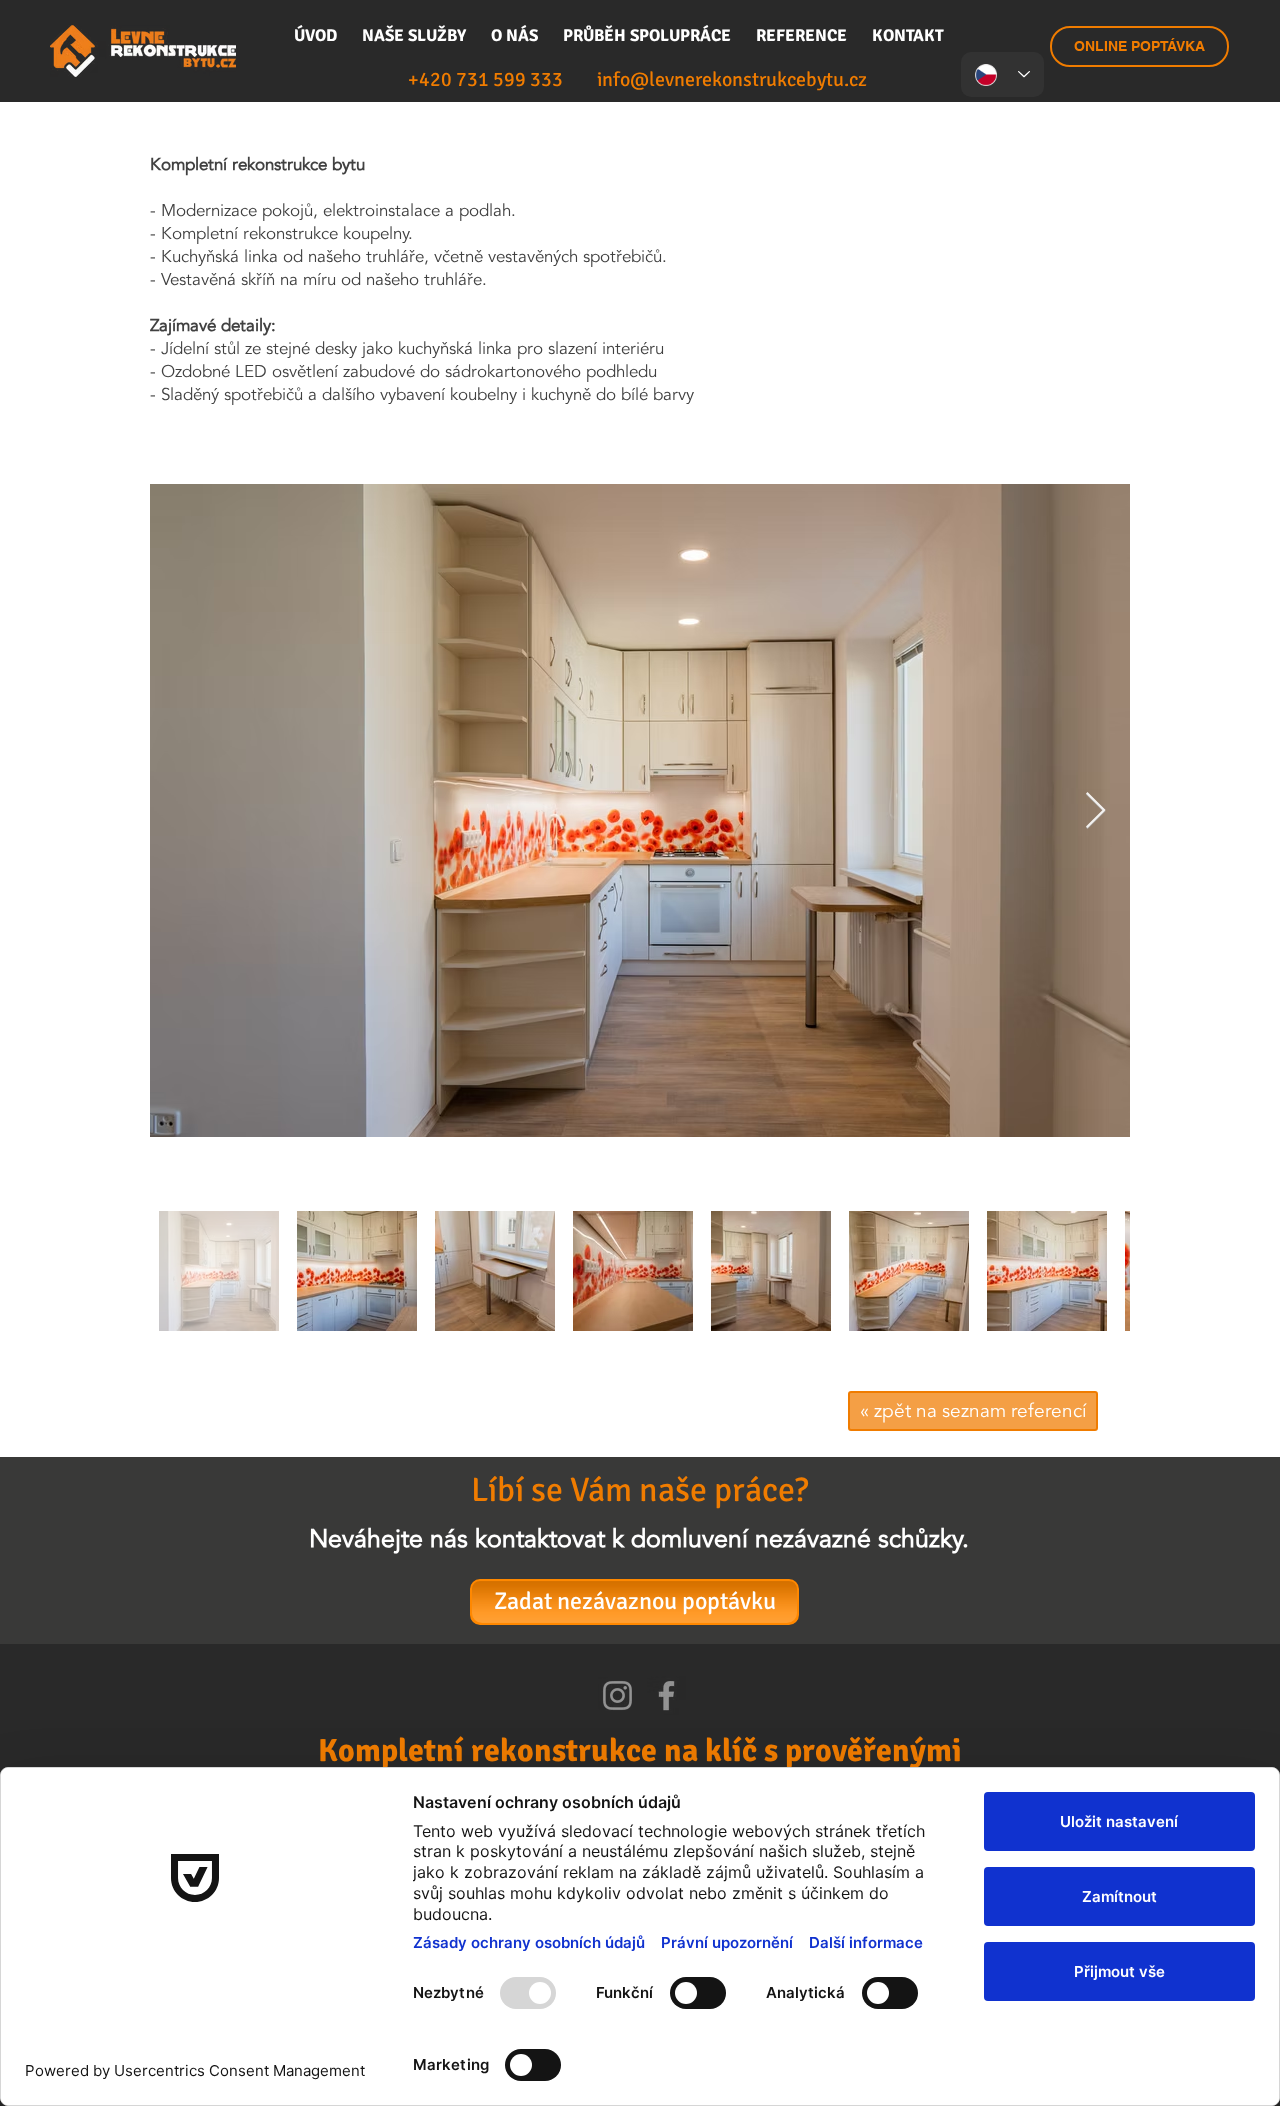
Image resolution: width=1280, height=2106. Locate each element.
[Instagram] (617, 1695)
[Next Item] (1095, 811)
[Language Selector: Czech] (1002, 74)
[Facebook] (666, 1695)
